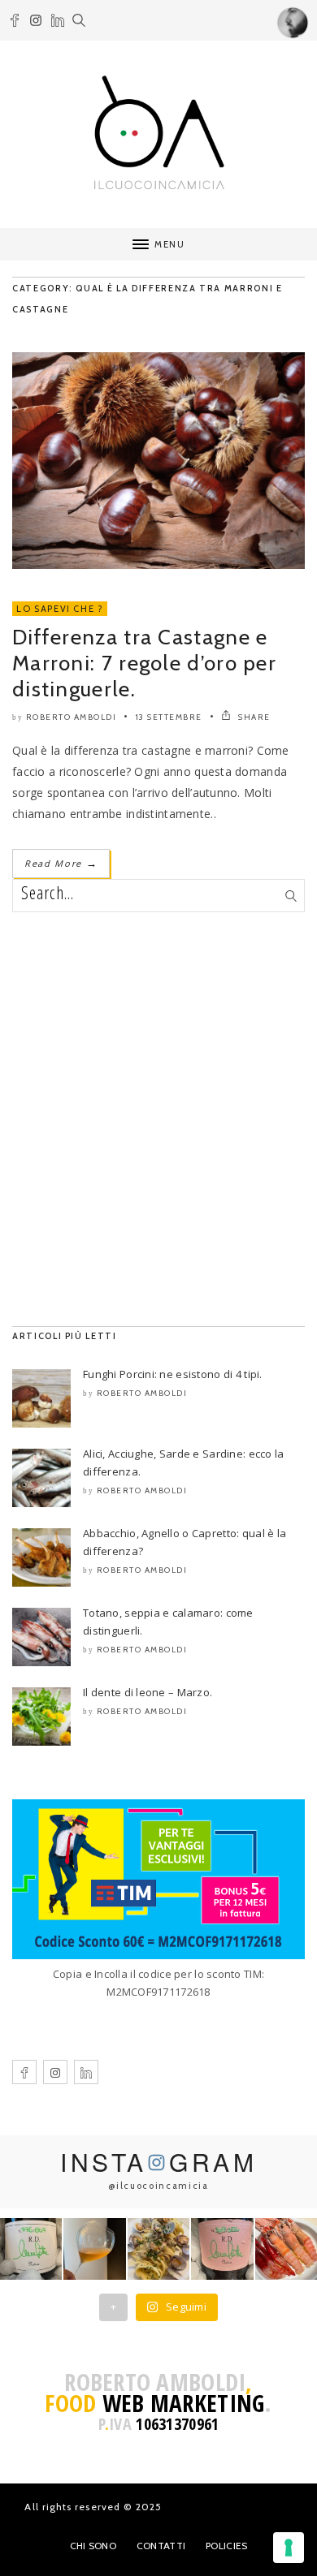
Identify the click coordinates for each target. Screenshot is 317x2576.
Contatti (161, 2546)
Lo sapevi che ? (60, 609)
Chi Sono (93, 2546)
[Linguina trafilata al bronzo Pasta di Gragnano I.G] (158, 2249)
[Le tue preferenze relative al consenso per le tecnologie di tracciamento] (289, 2548)
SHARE (253, 717)
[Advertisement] (158, 1119)
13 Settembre (169, 717)
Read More (61, 863)
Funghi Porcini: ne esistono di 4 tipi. (173, 1374)
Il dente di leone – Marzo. (148, 1692)
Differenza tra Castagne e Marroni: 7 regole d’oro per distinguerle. (144, 663)
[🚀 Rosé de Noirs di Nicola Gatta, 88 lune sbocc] (222, 2249)
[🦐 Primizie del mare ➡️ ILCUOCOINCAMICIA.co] (286, 2249)
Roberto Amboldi (72, 717)
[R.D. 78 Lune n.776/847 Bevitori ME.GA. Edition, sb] (94, 2249)
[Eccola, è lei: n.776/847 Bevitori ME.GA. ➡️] (31, 2249)
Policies (226, 2546)
